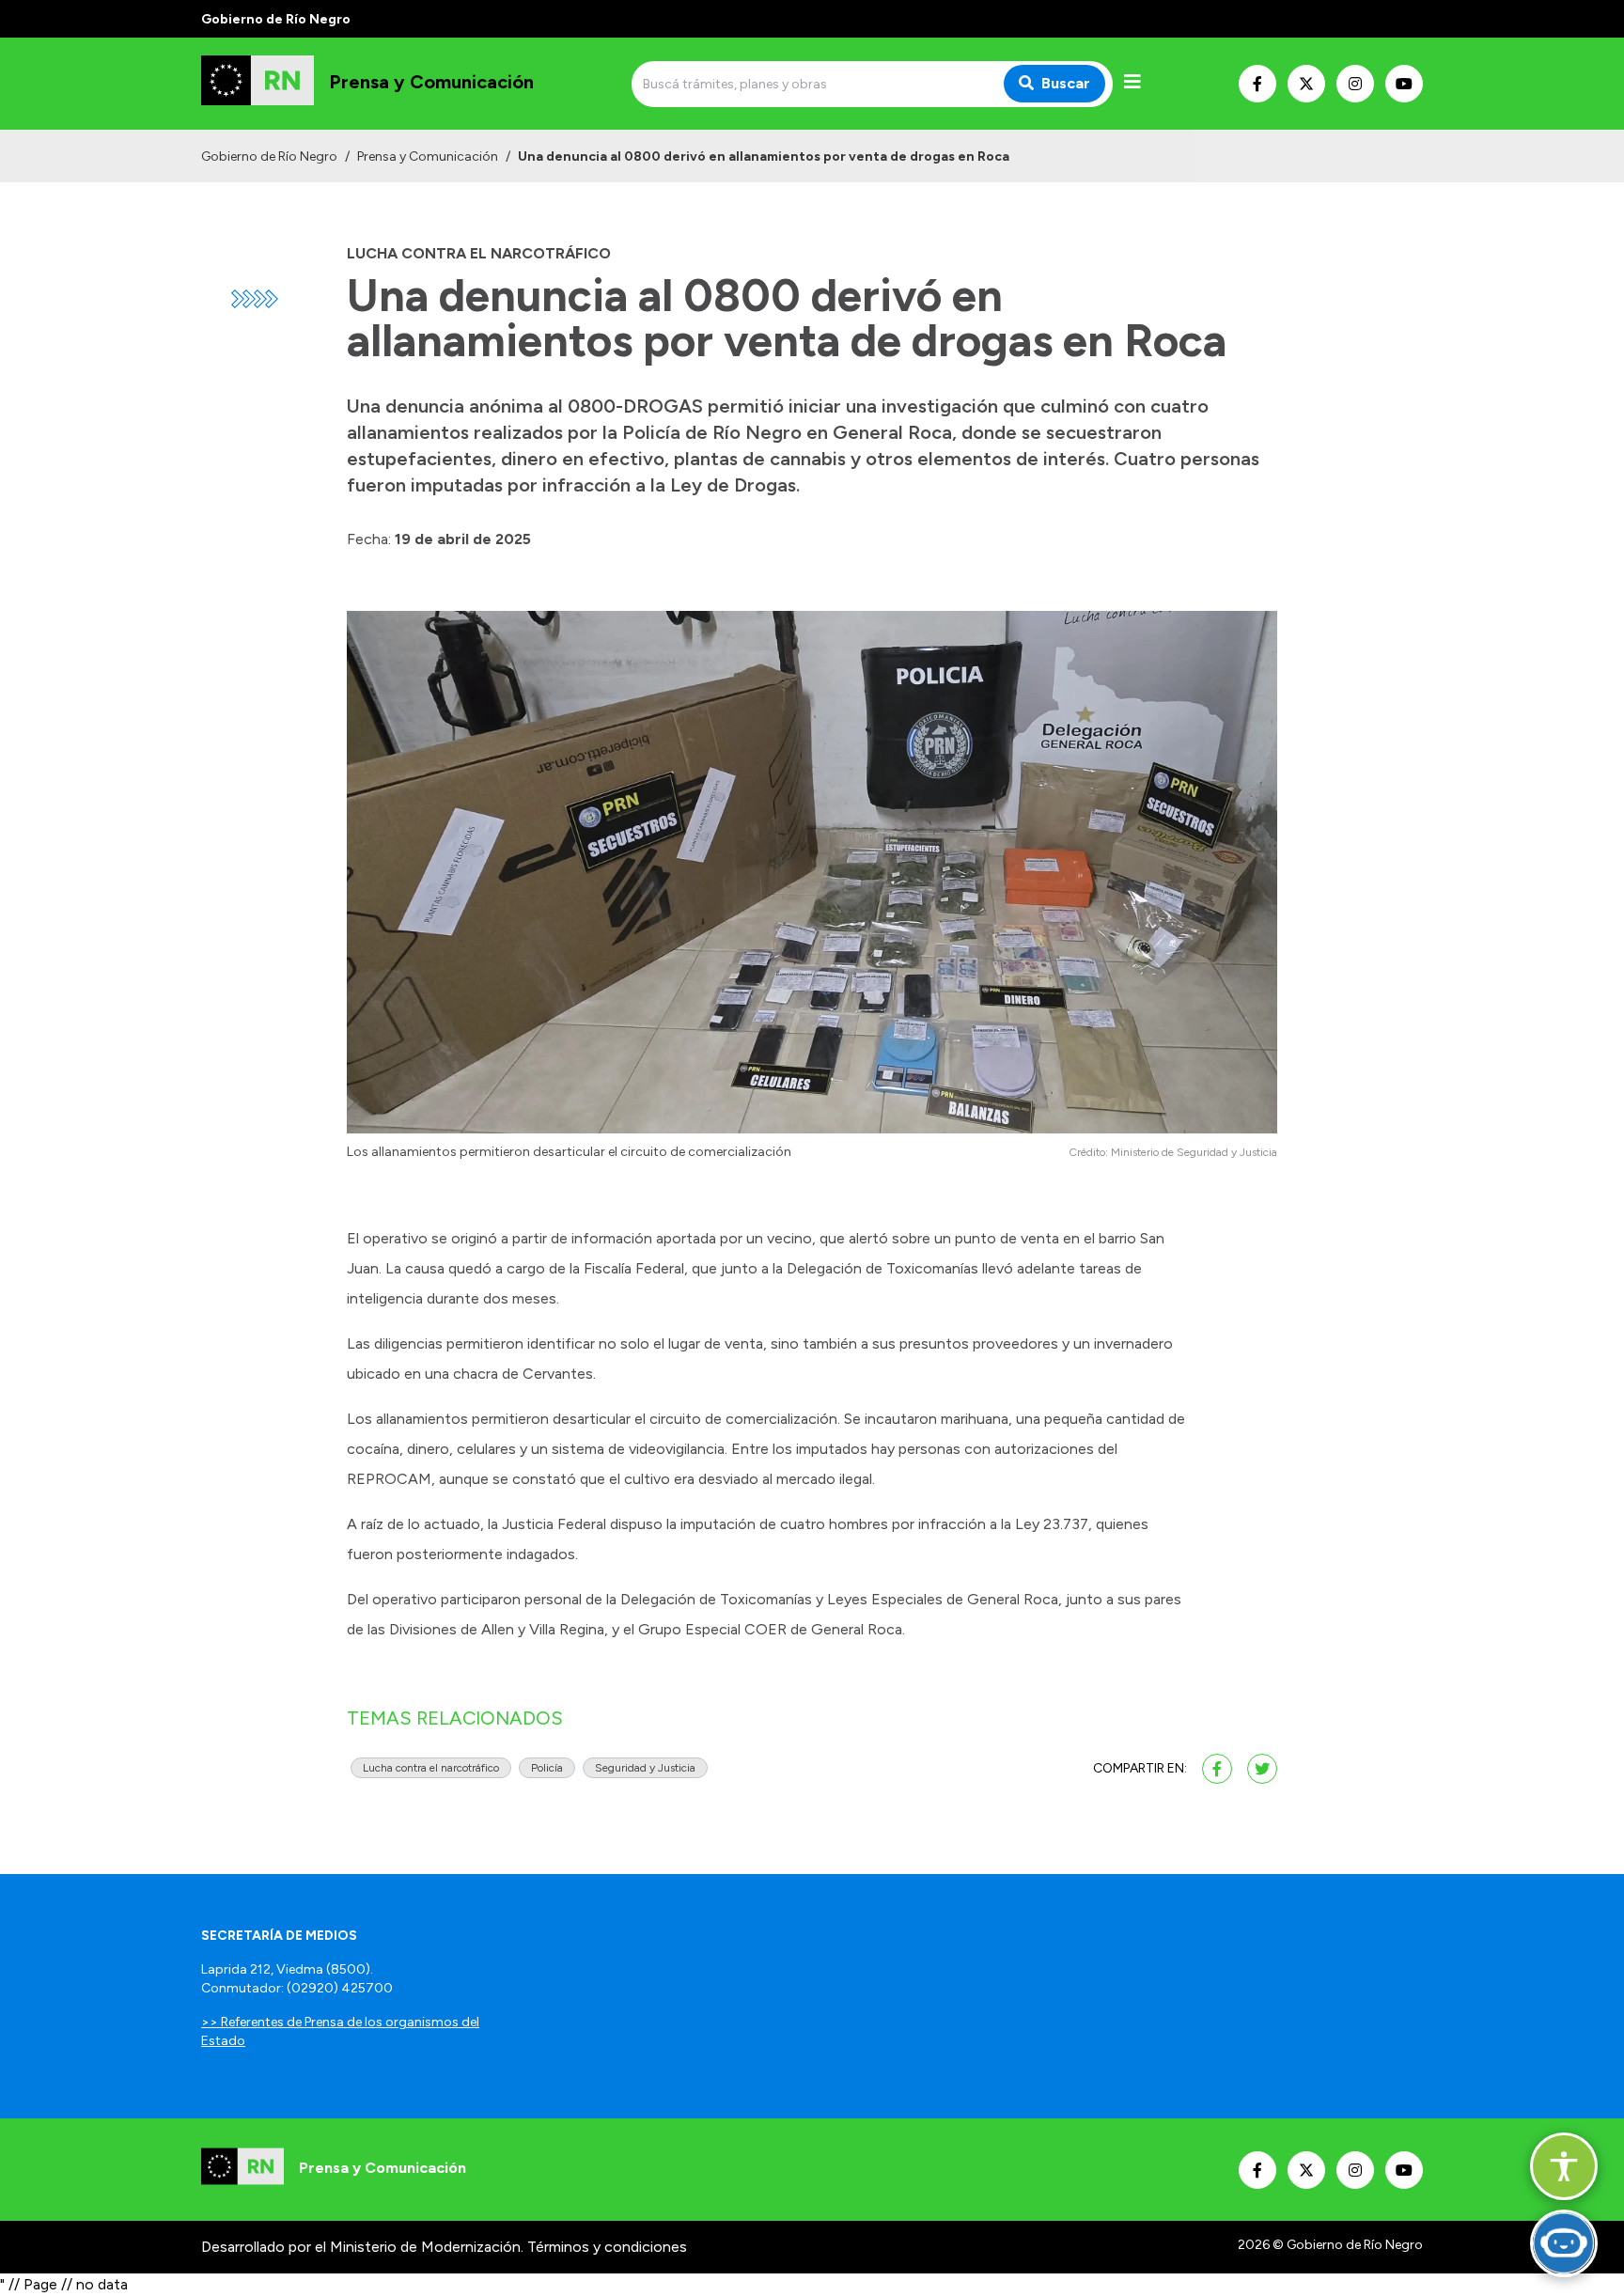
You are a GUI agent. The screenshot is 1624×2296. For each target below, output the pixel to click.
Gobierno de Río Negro (269, 156)
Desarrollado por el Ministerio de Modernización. (362, 2247)
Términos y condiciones (607, 2247)
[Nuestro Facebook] (1257, 84)
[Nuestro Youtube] (1404, 84)
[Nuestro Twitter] (1306, 84)
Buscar (1066, 83)
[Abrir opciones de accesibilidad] (1564, 2166)
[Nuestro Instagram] (1355, 84)
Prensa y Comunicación (428, 156)
